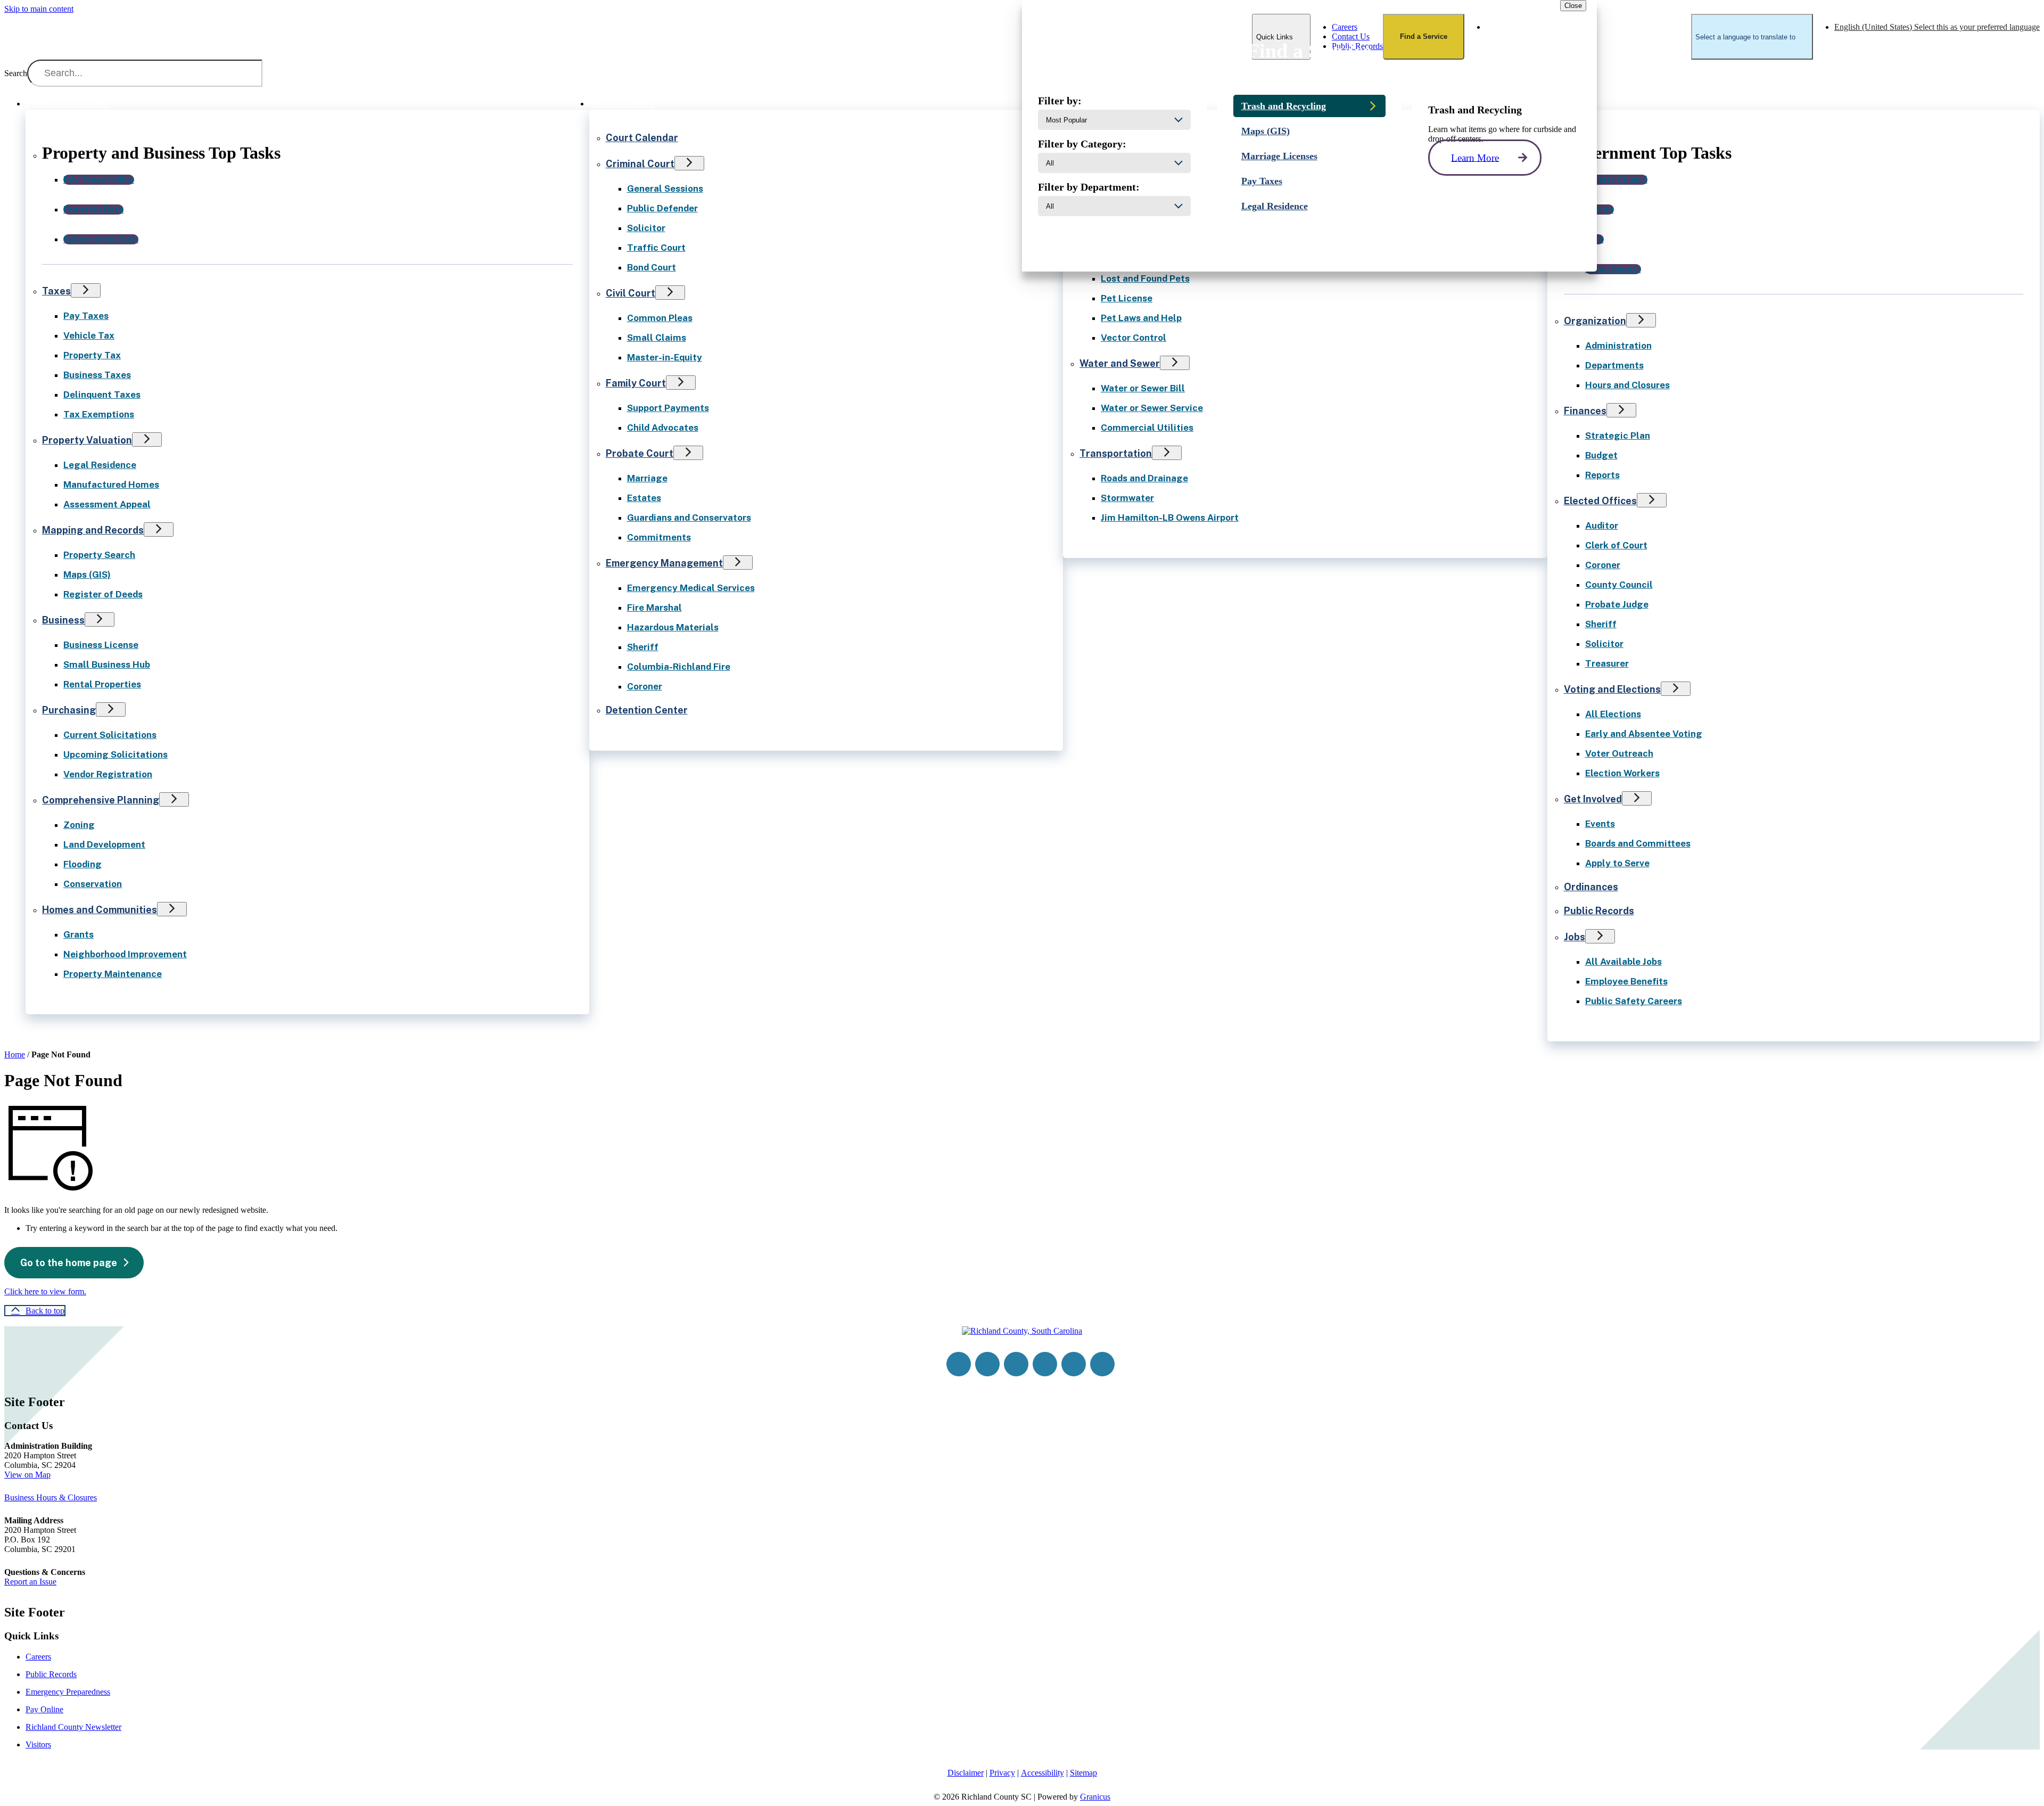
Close (1573, 6)
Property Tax (92, 355)
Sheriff (643, 647)
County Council (1619, 585)
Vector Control (1134, 338)
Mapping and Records (93, 530)
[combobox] (1752, 37)
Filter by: (1060, 101)
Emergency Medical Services (691, 588)
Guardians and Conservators (689, 518)
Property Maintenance (113, 974)
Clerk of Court (1616, 545)
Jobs (1575, 937)
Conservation (93, 884)
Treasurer (1607, 663)
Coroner (645, 686)
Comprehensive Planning (101, 800)
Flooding (83, 864)
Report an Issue (30, 1582)
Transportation (1116, 453)
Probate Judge (1617, 604)
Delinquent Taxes (102, 395)
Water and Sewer (1120, 363)
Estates (644, 498)
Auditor (1602, 526)
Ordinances (1591, 887)
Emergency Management (664, 563)
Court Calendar (642, 138)
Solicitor (646, 228)
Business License (101, 645)
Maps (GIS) (87, 574)
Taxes (56, 291)
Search (16, 73)
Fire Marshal (654, 608)
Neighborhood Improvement (125, 954)
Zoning (79, 825)
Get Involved (1593, 799)
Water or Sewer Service (1152, 408)
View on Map (27, 1475)
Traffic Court (656, 248)
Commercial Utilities (1147, 428)
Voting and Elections (1612, 689)
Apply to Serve (1617, 863)
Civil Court (630, 293)
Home (15, 1054)
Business (63, 620)
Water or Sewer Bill (1143, 388)
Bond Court (652, 267)
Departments (1614, 365)
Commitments (659, 537)
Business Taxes (97, 375)
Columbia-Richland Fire (679, 667)
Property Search (99, 555)
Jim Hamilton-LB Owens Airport (1170, 518)
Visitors (38, 1745)
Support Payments (668, 408)
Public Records (1599, 911)
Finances (1585, 411)
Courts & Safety (622, 104)
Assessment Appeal (107, 504)
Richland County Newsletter (73, 1727)
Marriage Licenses (1279, 156)
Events (1600, 824)
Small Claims (657, 338)
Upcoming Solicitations (116, 754)
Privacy (1002, 1773)
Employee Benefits (1626, 981)
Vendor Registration (108, 774)
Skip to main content (39, 9)
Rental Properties (102, 684)
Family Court (636, 383)
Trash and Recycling (1284, 106)
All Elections (1613, 714)
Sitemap (1083, 1773)
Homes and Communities (100, 910)
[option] (1937, 27)
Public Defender (662, 208)
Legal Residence (100, 465)
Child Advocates (663, 428)
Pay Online (44, 1709)
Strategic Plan (1618, 436)
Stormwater (1127, 498)
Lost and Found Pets (1145, 278)
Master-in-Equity (665, 357)
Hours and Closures (1627, 385)
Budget (1601, 455)
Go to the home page (69, 1263)
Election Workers (1622, 773)
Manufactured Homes (111, 485)
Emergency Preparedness (68, 1692)
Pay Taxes (86, 316)
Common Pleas (660, 318)
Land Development (104, 844)
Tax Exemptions (99, 414)
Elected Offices (1600, 501)
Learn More (1475, 157)
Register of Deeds (103, 594)
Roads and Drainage (1144, 478)
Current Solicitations (110, 735)
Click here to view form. (45, 1291)
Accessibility (1042, 1773)
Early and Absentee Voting (1644, 734)
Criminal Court (640, 164)
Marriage (647, 478)
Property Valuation (87, 440)
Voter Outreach (1619, 753)
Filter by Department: (1089, 187)
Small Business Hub (107, 664)
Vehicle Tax (89, 335)
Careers (38, 1657)
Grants (79, 934)
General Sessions (665, 188)
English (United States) (1937, 27)
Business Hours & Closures (51, 1497)
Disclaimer (966, 1773)
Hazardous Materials (673, 627)
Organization (1595, 321)
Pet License (1127, 298)
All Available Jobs (1623, 962)
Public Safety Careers (1634, 1001)
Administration (1618, 346)
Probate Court (640, 453)
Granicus (1095, 1797)
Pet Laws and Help (1141, 318)
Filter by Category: (1082, 144)
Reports (1602, 475)
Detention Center (647, 710)
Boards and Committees (1638, 843)
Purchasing (69, 710)
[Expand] (125, 102)
